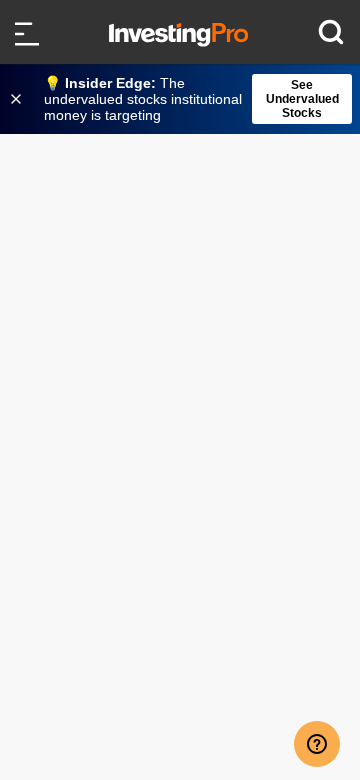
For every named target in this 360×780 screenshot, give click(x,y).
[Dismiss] (18, 99)
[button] (190, 99)
